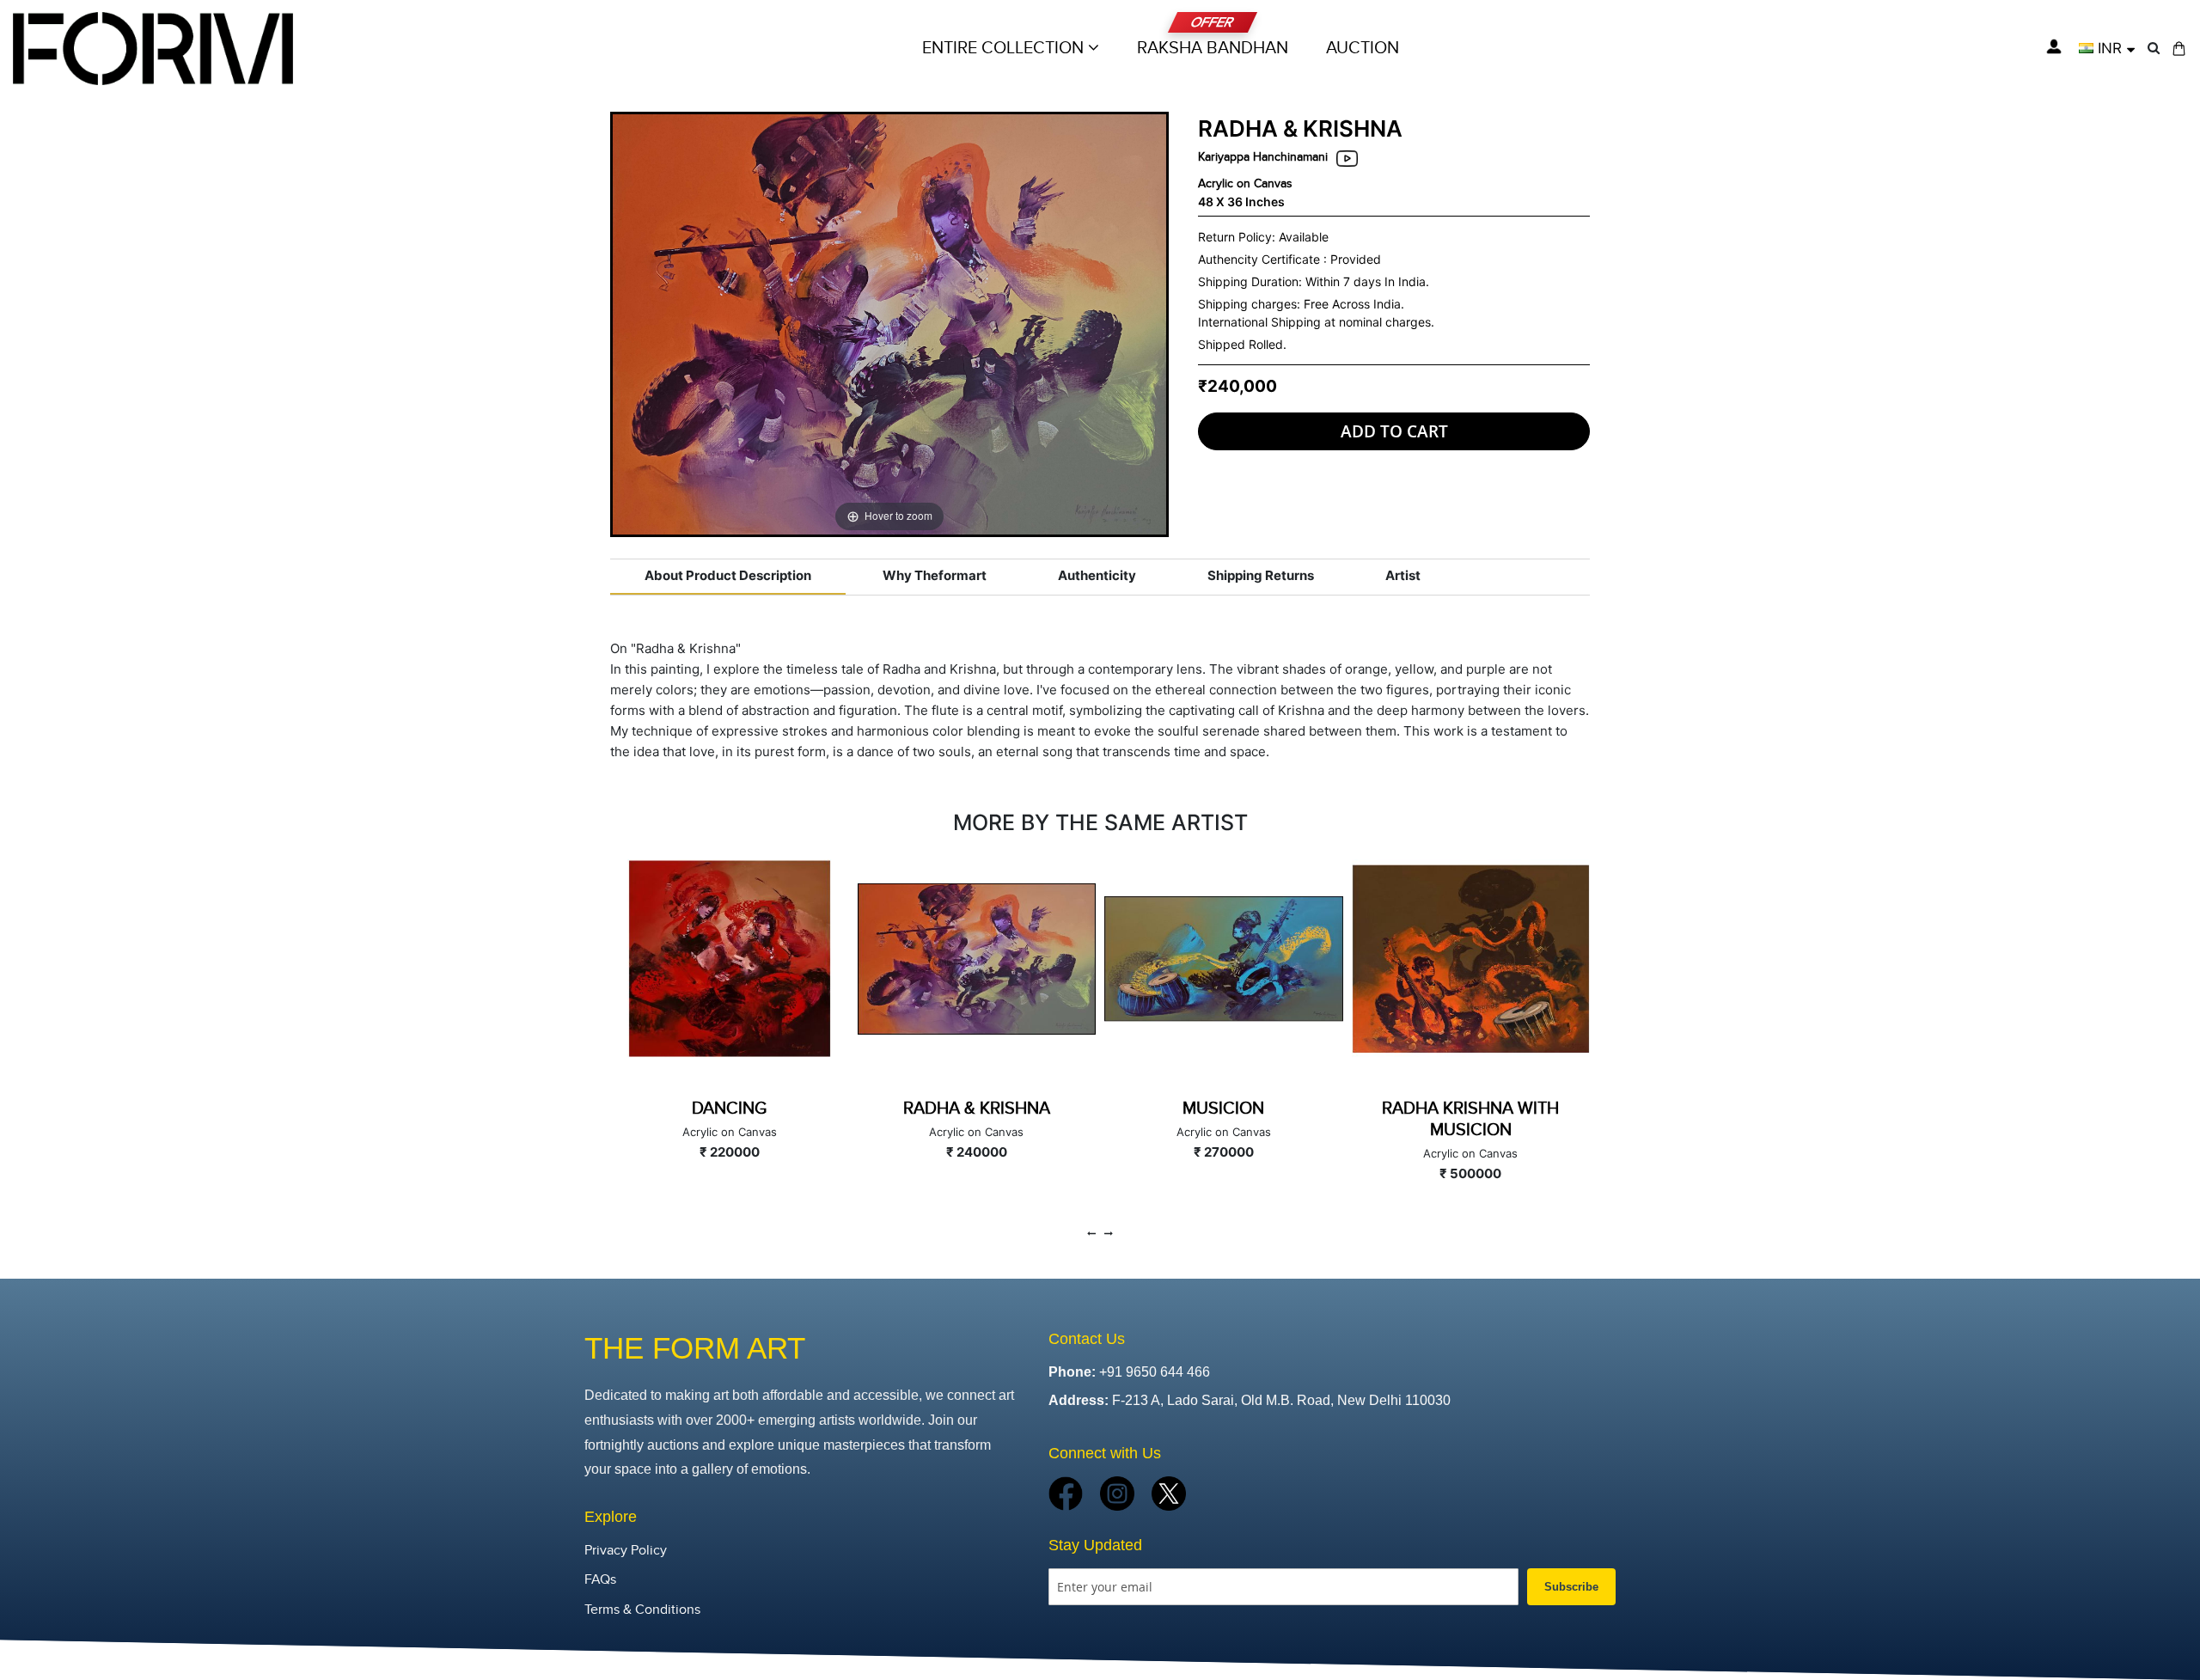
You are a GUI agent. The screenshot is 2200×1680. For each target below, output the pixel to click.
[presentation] (1091, 1234)
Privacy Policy (626, 1551)
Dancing (729, 1109)
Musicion (1223, 1109)
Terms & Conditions (642, 1610)
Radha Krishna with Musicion (1470, 1119)
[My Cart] (2179, 49)
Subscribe (1571, 1587)
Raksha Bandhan (1213, 48)
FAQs (600, 1580)
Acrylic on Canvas (1245, 183)
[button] (2107, 48)
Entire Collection (1005, 48)
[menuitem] (1363, 48)
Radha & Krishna (977, 1109)
